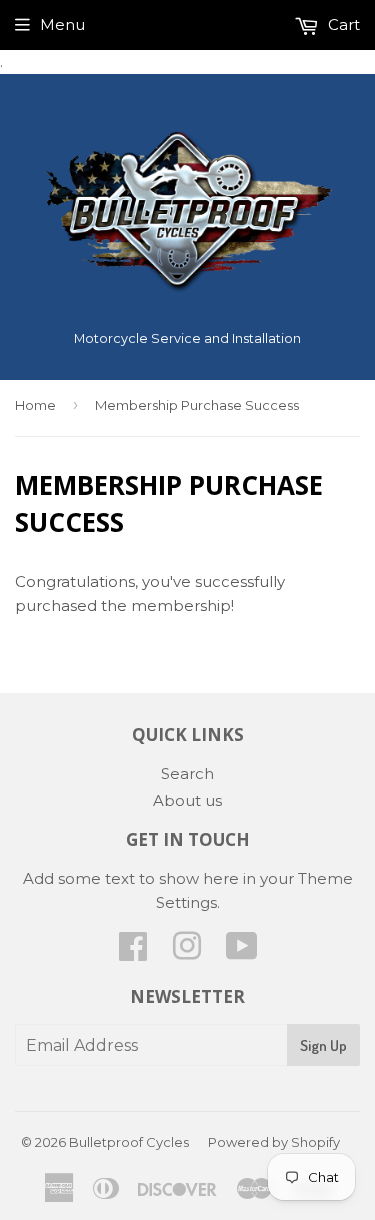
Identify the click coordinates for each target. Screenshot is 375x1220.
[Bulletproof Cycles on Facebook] (133, 952)
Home (35, 405)
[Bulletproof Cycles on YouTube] (242, 952)
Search (187, 773)
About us (187, 800)
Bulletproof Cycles (129, 1142)
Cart (342, 24)
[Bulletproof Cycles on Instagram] (187, 952)
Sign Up (323, 1045)
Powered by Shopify (274, 1142)
